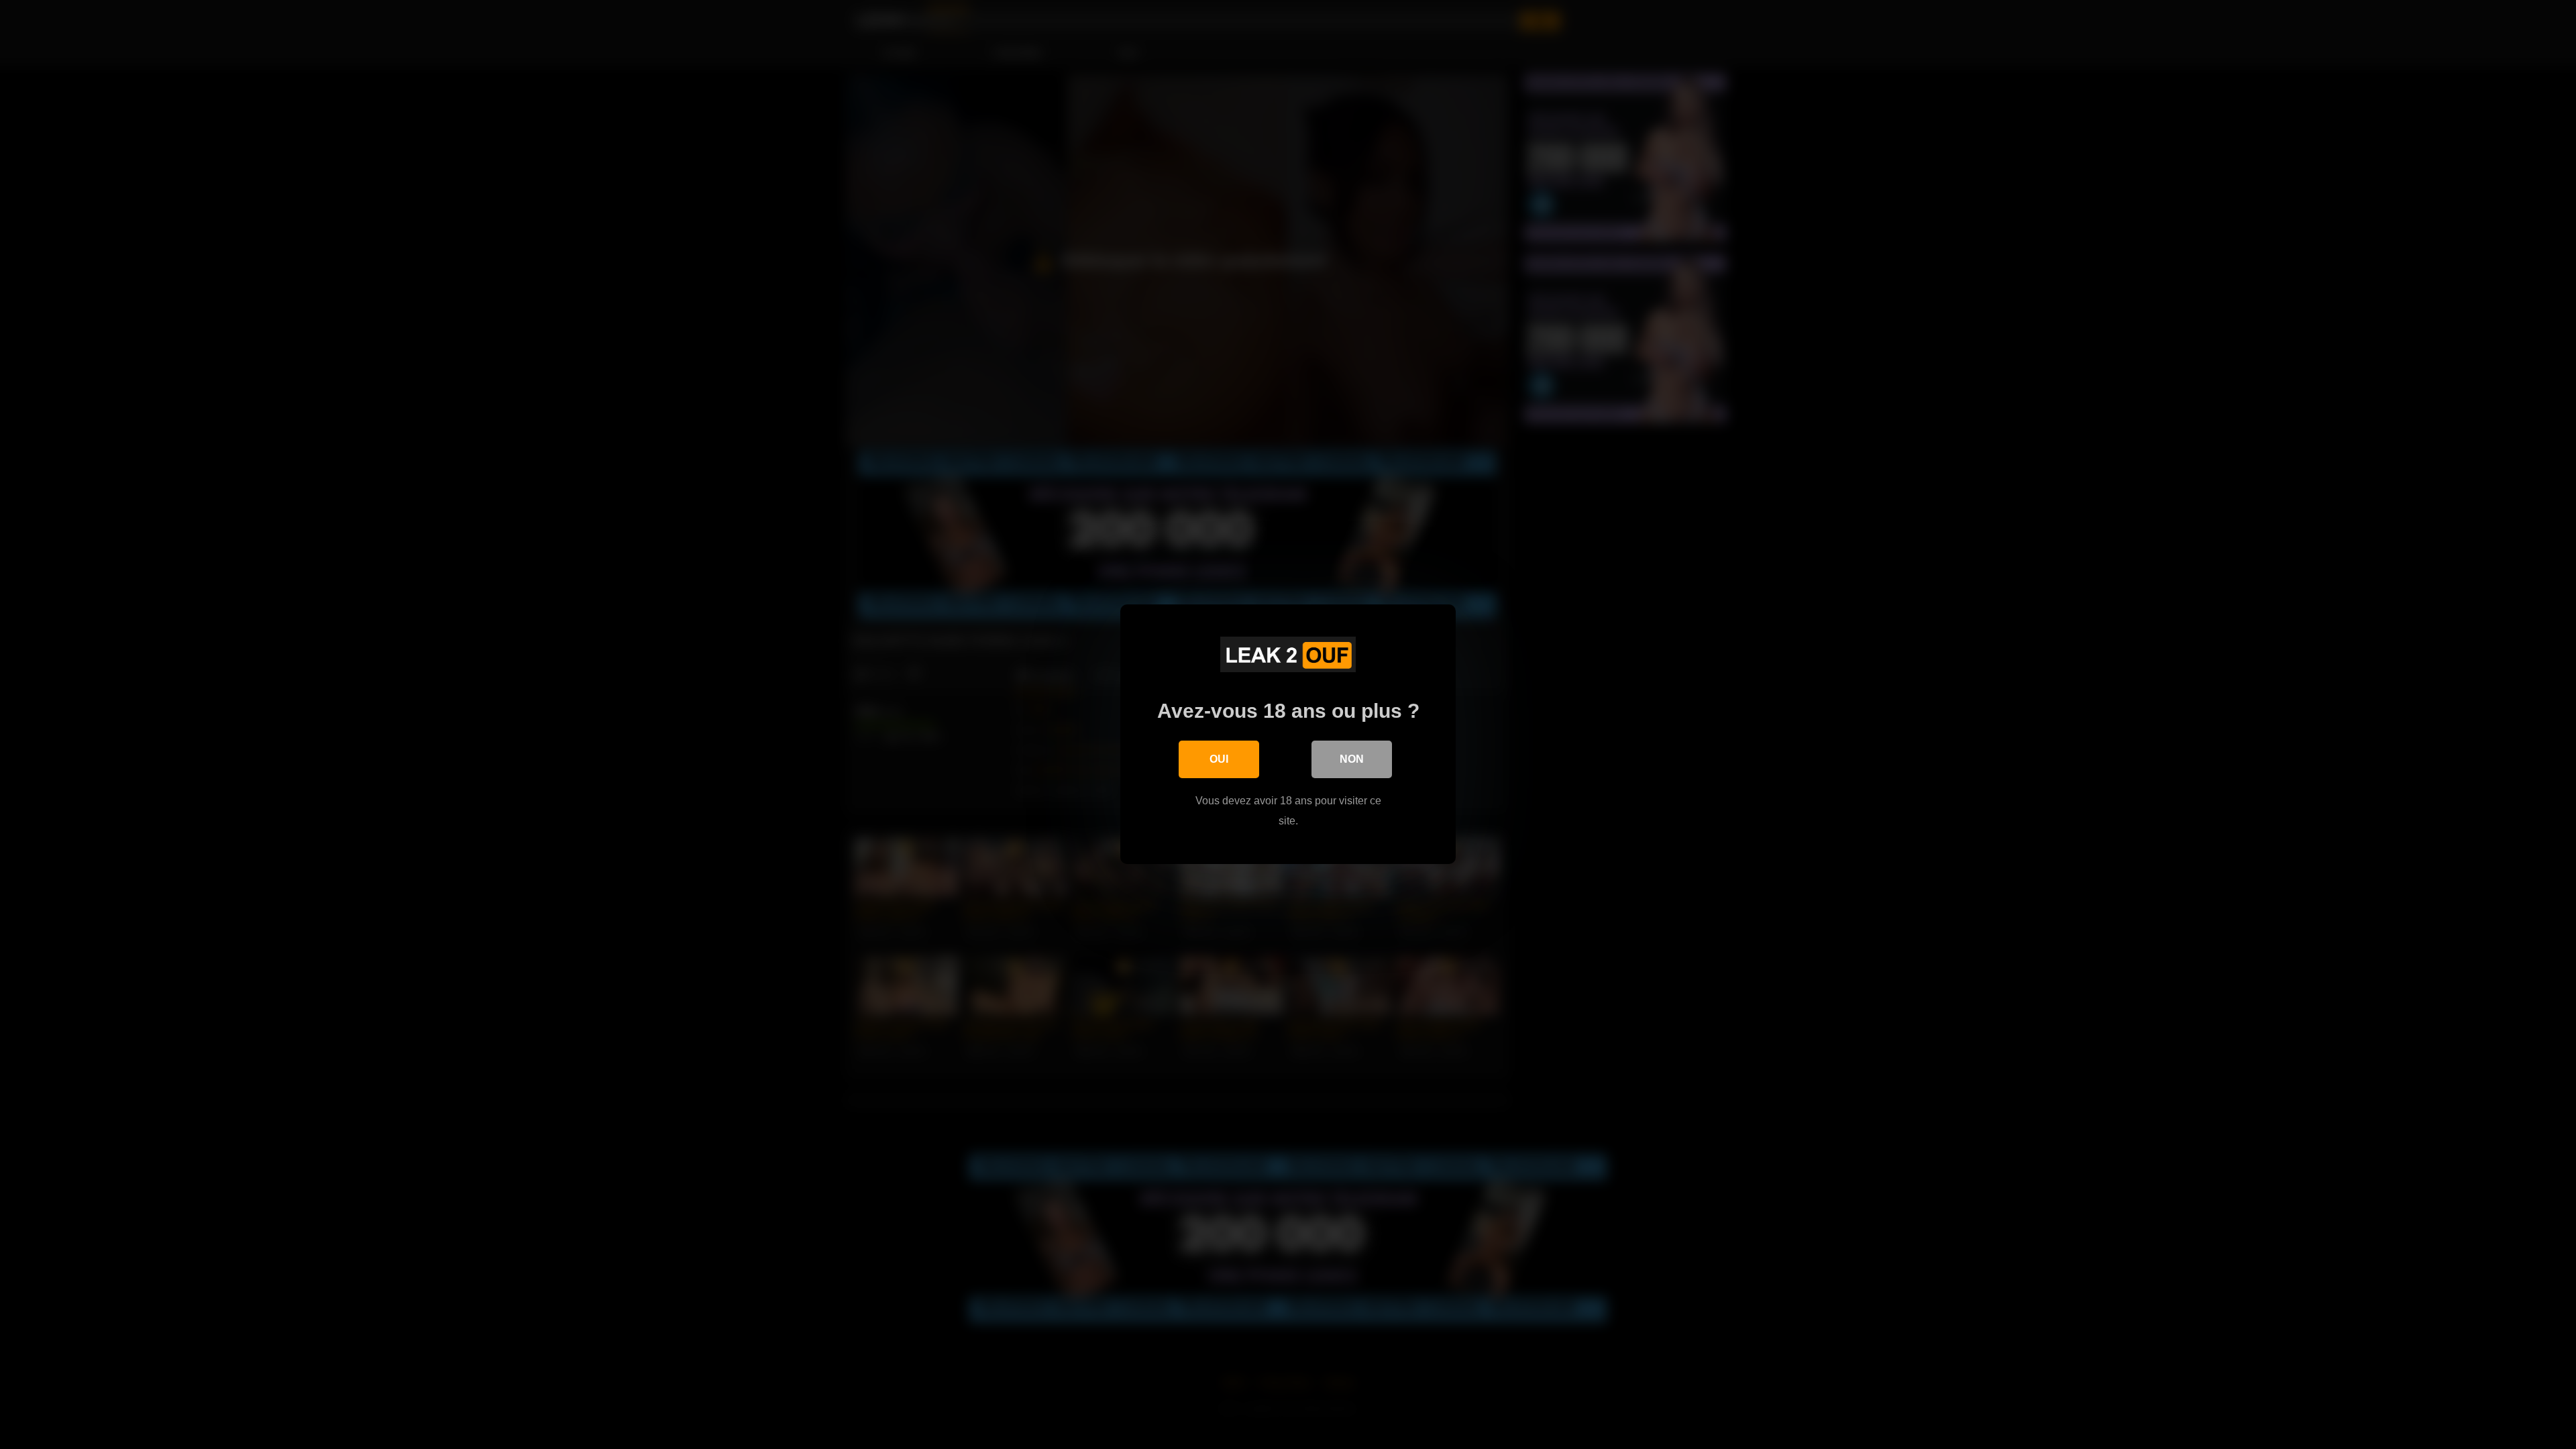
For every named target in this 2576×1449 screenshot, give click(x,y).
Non (1352, 759)
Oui (1219, 759)
